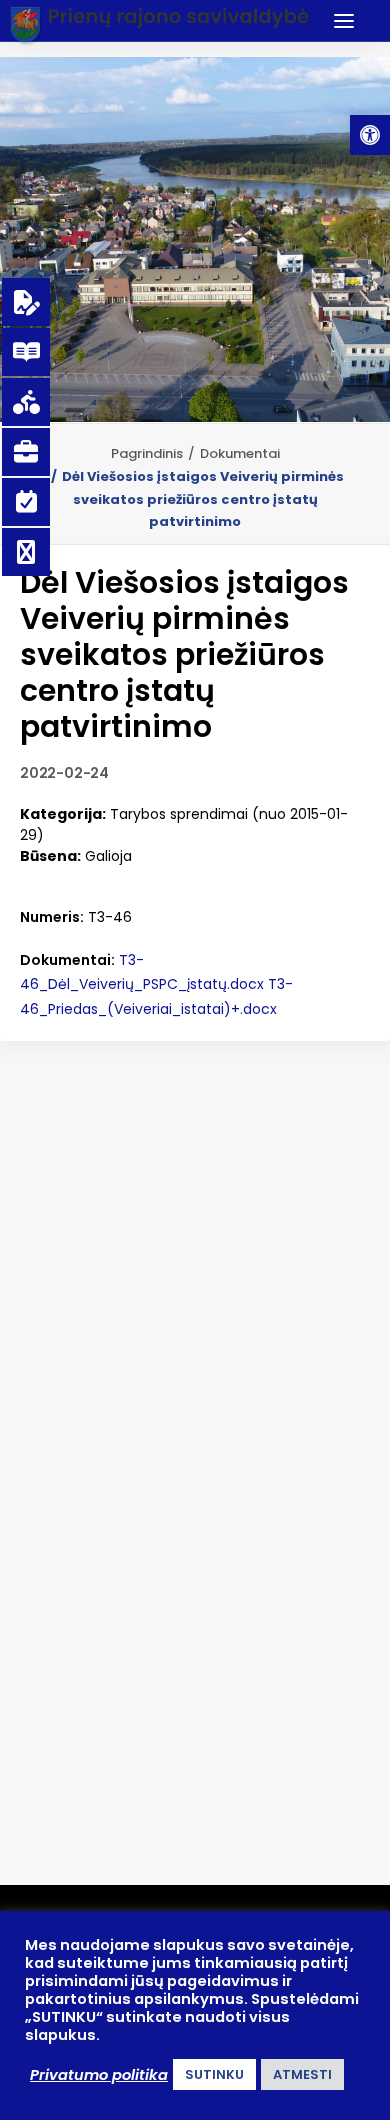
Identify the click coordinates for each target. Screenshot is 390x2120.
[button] (370, 135)
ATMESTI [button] (302, 2074)
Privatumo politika (99, 2075)
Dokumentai (240, 453)
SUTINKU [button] (214, 2074)
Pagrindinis (147, 453)
